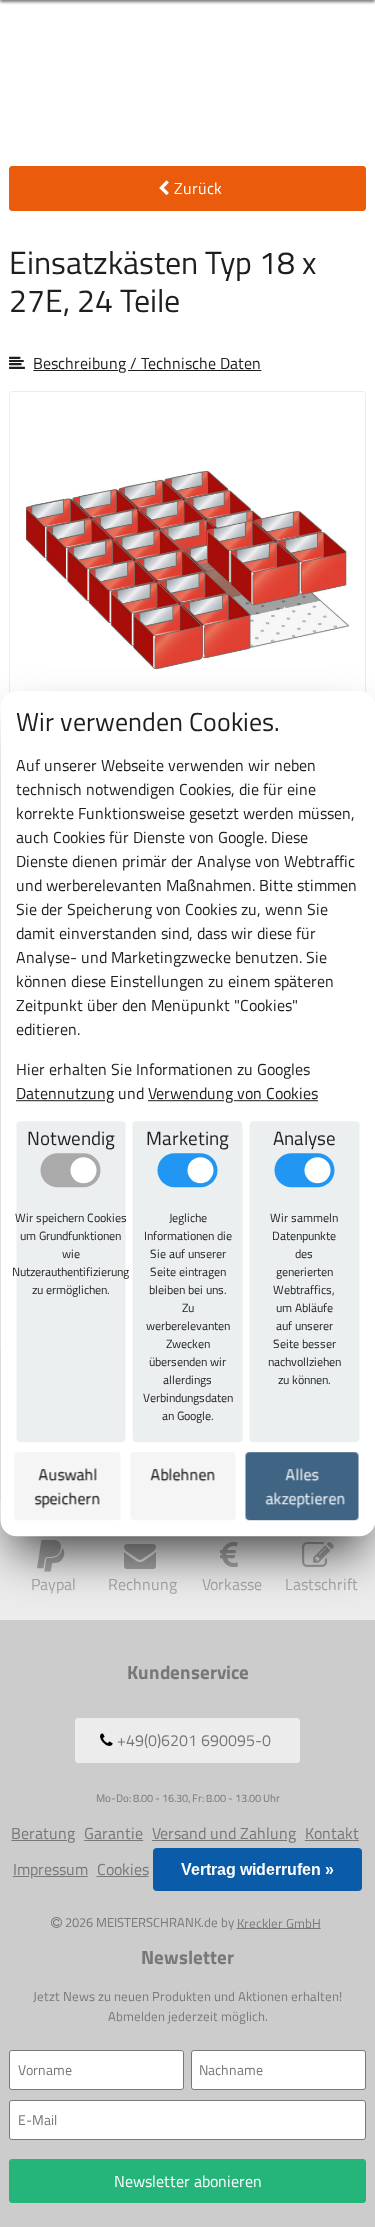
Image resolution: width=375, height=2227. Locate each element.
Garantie (113, 1833)
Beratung (43, 1833)
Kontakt (332, 1833)
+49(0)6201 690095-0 (192, 1740)
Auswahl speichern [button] (68, 1486)
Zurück (198, 188)
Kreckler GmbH (279, 1922)
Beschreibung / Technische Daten (147, 363)
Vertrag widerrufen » (257, 1869)
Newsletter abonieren (188, 2181)
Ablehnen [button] (183, 1474)
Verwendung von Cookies (233, 1093)
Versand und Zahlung (224, 1833)
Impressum (50, 1869)
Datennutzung (65, 1093)
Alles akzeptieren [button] (306, 1486)
